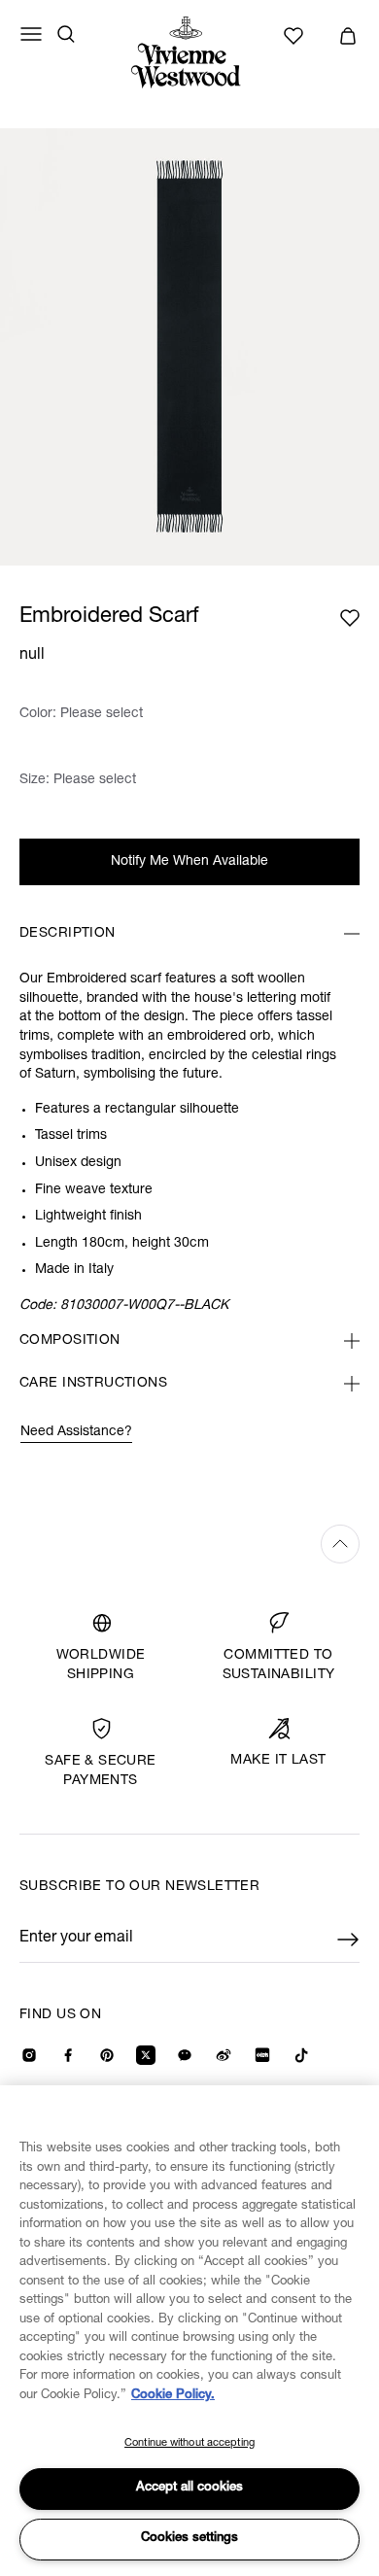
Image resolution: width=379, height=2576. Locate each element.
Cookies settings (189, 2539)
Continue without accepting (189, 2443)
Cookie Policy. (173, 2396)
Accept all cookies (189, 2488)
